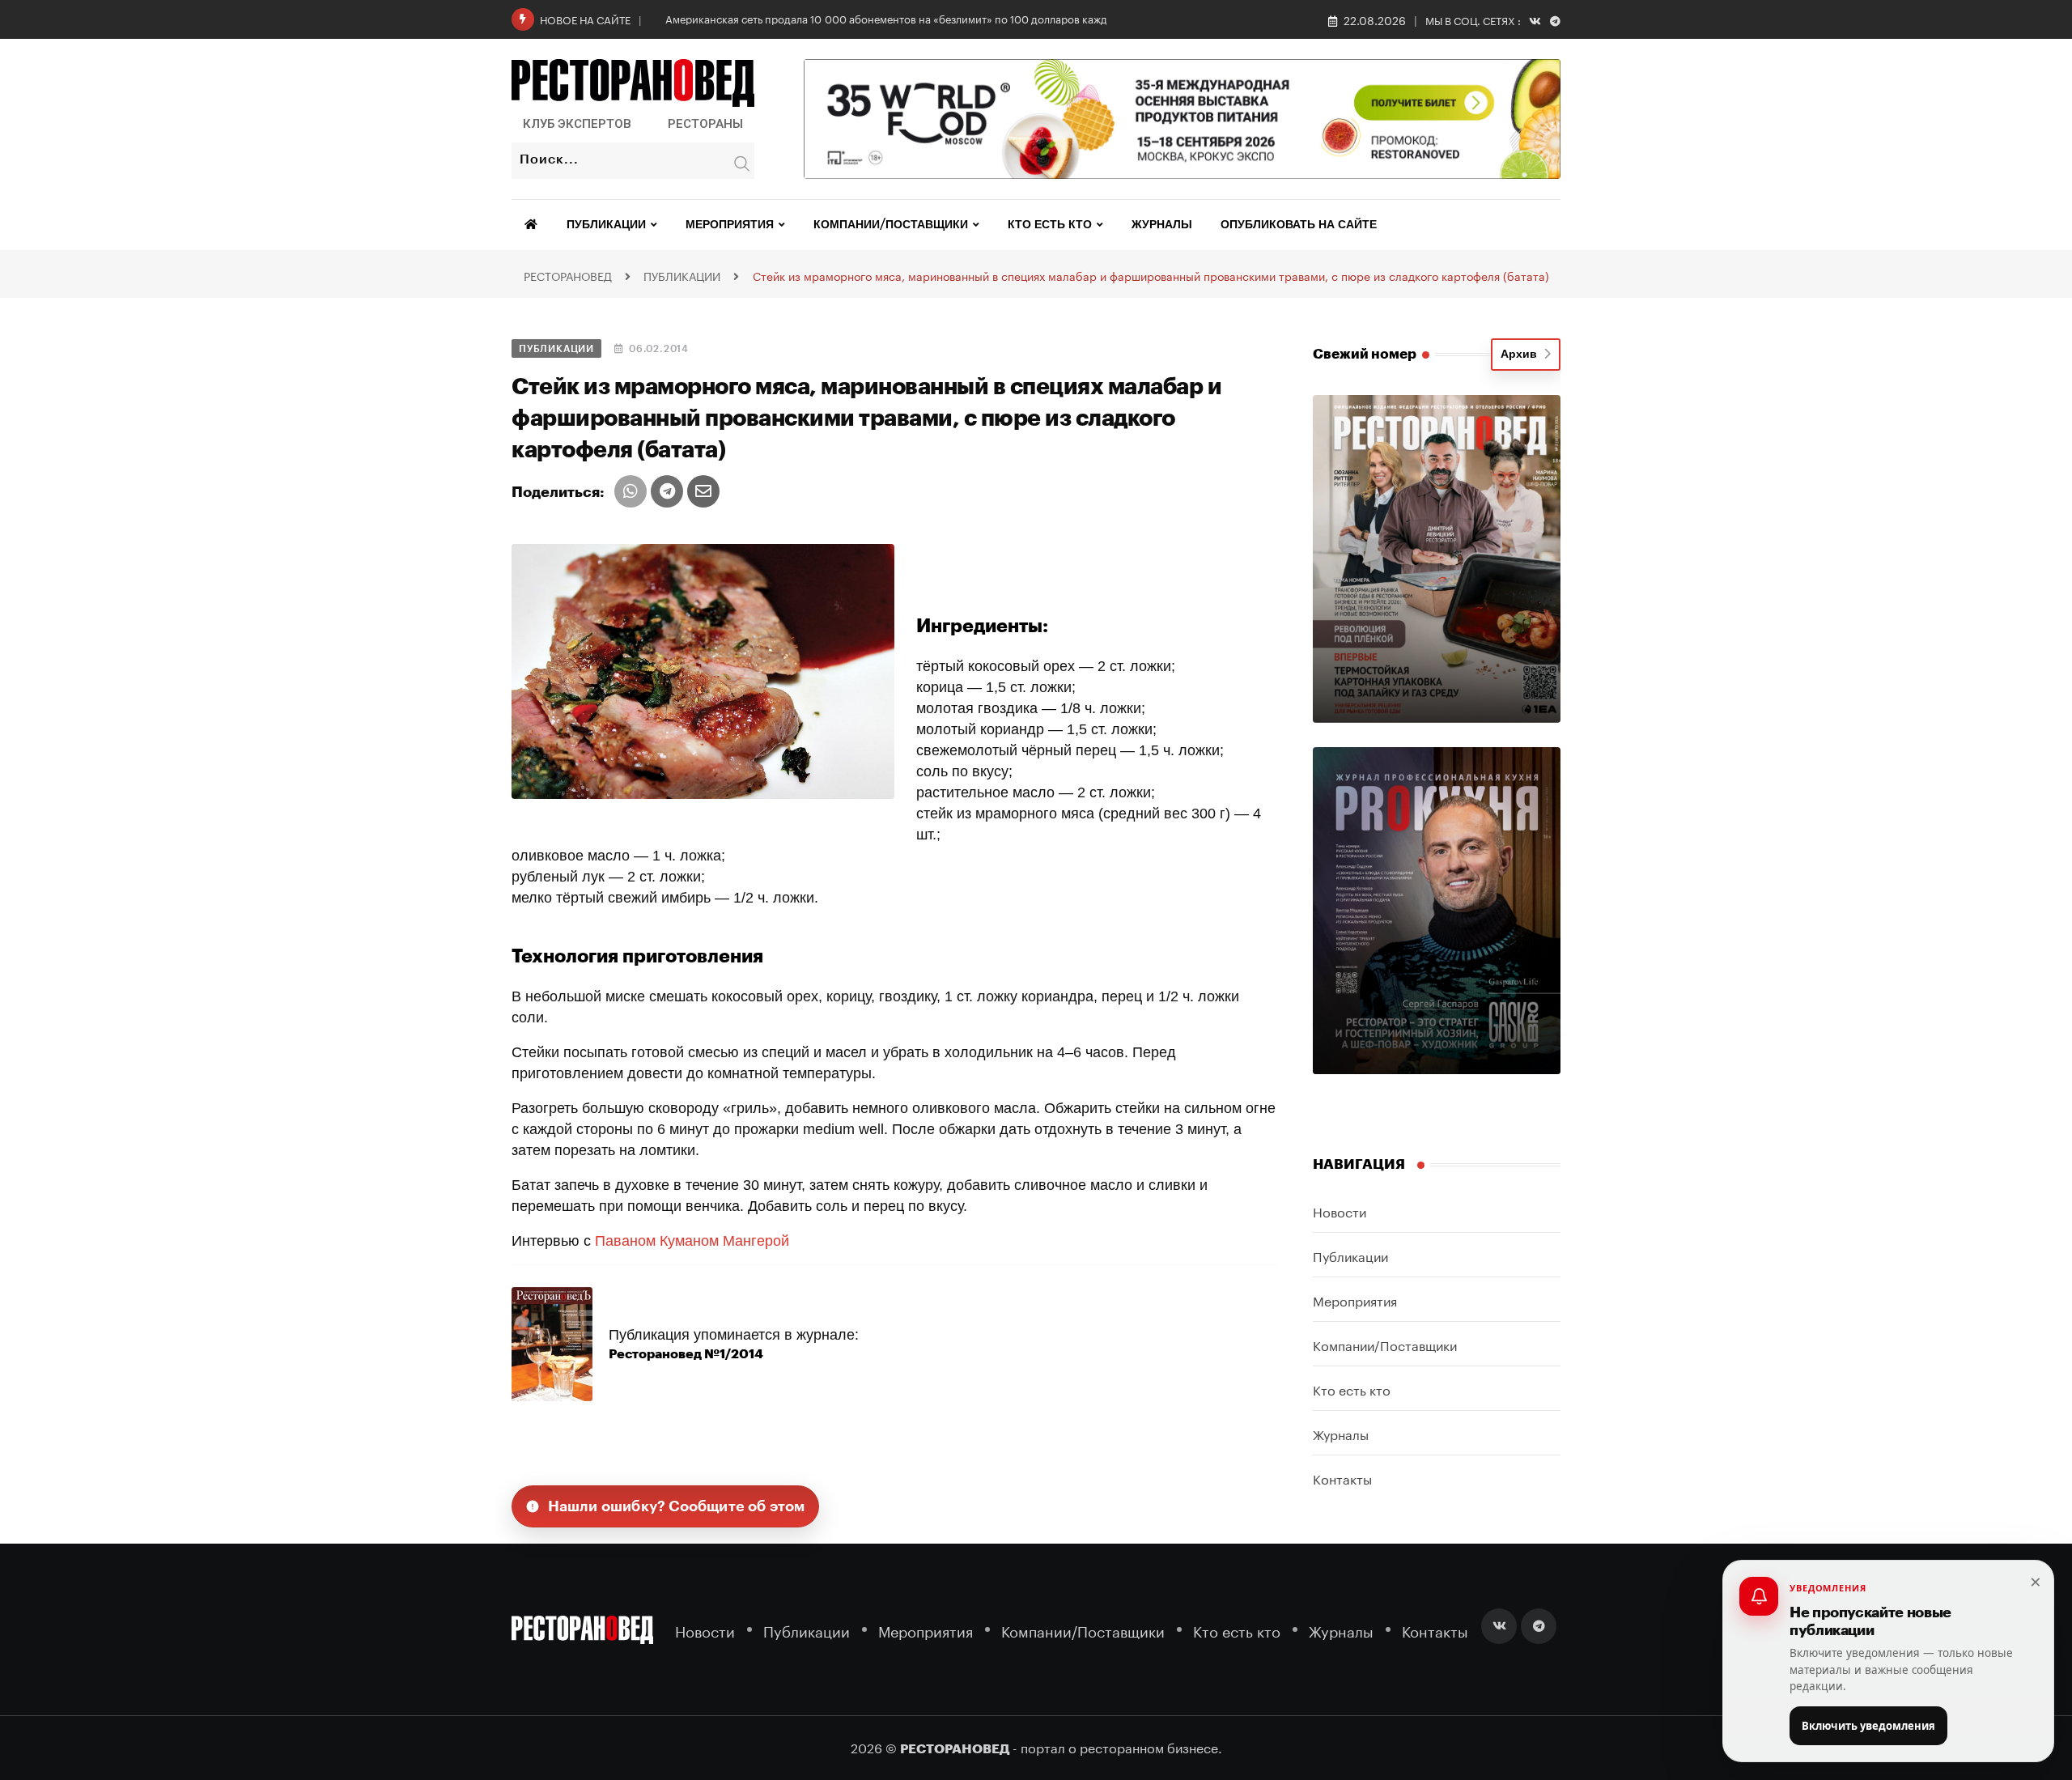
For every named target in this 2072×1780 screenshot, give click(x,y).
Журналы (1162, 225)
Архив (1522, 355)
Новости (1340, 1211)
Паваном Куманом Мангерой (692, 1241)
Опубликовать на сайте (1299, 225)
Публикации (606, 225)
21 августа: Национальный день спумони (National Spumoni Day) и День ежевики (867, 18)
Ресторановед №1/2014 (686, 1354)
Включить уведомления (1868, 1726)
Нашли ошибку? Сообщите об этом (677, 1506)
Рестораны (705, 124)
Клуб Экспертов (577, 124)
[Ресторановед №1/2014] (552, 1343)
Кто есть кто (1050, 225)
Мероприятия (730, 225)
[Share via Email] (703, 491)
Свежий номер (1365, 354)
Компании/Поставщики (891, 225)
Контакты (1342, 1478)
